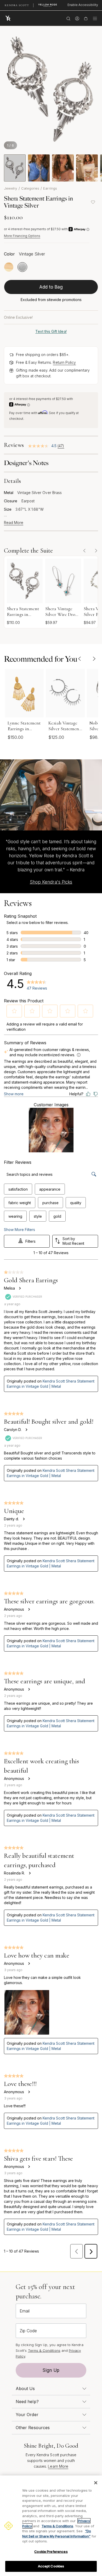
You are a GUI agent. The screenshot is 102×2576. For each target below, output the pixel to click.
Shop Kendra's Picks (51, 882)
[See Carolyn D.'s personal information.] (26, 1430)
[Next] (94, 659)
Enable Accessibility (83, 5)
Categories (30, 188)
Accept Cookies (51, 2566)
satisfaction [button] (18, 1189)
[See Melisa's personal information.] (20, 1288)
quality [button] (76, 1203)
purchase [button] (50, 1203)
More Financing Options (22, 236)
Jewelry (11, 188)
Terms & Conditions (44, 2350)
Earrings (50, 188)
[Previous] (79, 659)
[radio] (9, 267)
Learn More (58, 2466)
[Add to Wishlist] (93, 202)
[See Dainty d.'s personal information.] (24, 1519)
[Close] (96, 2483)
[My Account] (77, 18)
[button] (14, 1011)
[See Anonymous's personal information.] (29, 1609)
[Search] (68, 18)
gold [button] (57, 1216)
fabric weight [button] (20, 1203)
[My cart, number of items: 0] (86, 18)
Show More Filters (19, 1230)
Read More (14, 523)
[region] (51, 2526)
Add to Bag (51, 287)
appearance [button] (50, 1189)
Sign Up (51, 2370)
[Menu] (95, 18)
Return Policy (64, 362)
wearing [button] (15, 1216)
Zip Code (28, 2331)
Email (25, 2311)
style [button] (38, 1216)
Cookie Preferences (51, 2552)
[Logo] (9, 18)
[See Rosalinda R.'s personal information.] (30, 1873)
